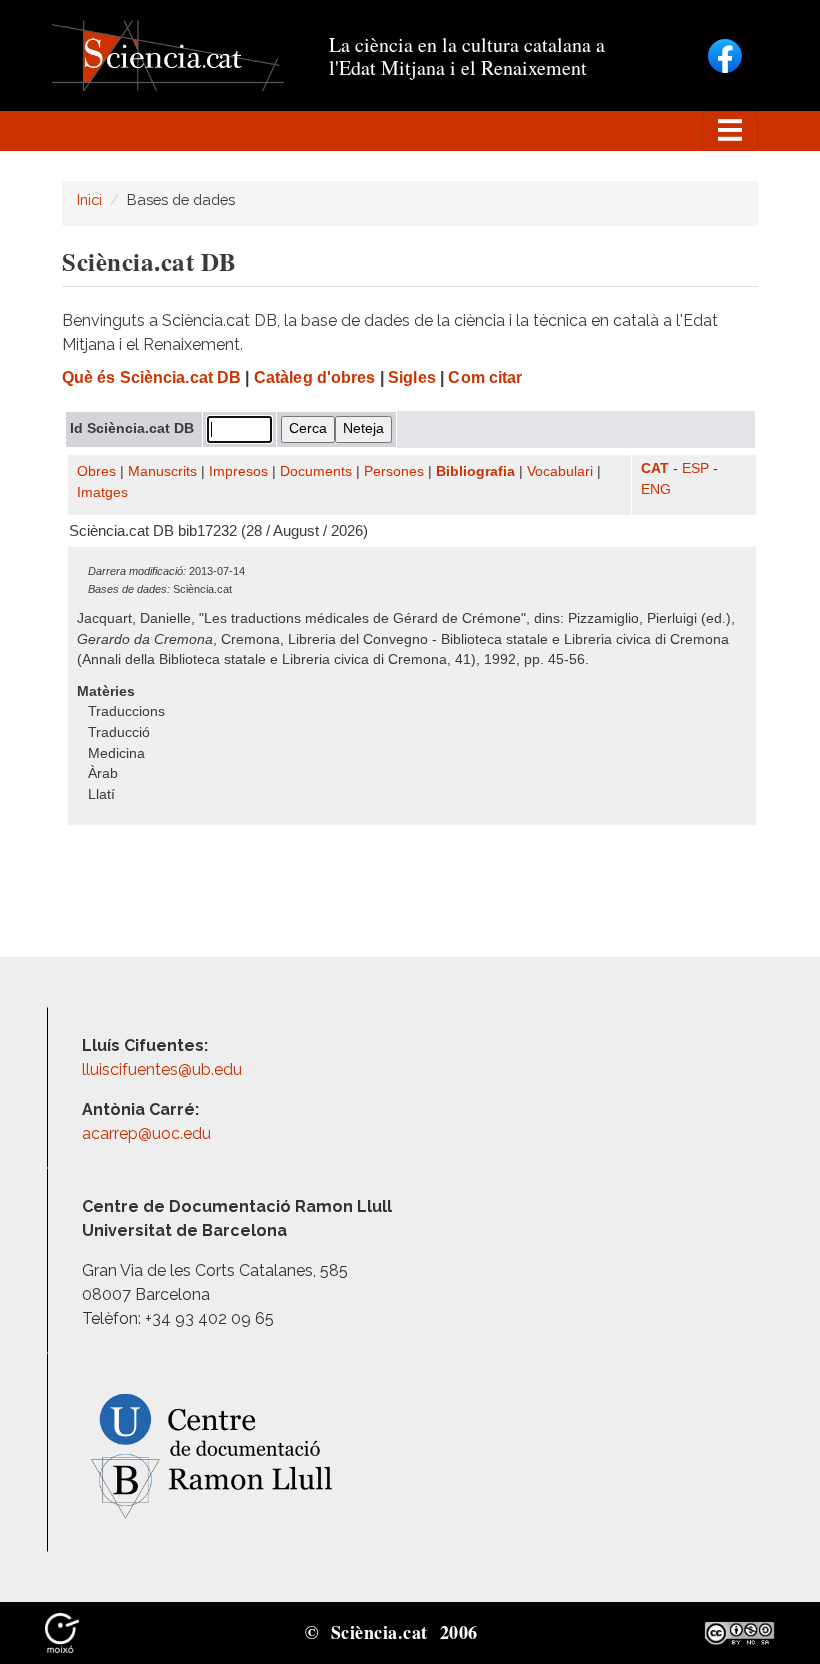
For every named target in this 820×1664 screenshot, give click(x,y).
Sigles (412, 377)
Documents (316, 471)
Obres (96, 471)
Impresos (238, 471)
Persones (394, 471)
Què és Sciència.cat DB (151, 377)
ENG (656, 489)
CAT (655, 468)
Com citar (485, 377)
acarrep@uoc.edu (146, 1133)
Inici (89, 199)
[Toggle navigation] (730, 131)
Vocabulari (560, 471)
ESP (695, 468)
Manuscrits (162, 471)
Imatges (102, 492)
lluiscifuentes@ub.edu (164, 1069)
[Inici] (168, 54)
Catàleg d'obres (315, 377)
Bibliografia (475, 471)
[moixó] (62, 1632)
